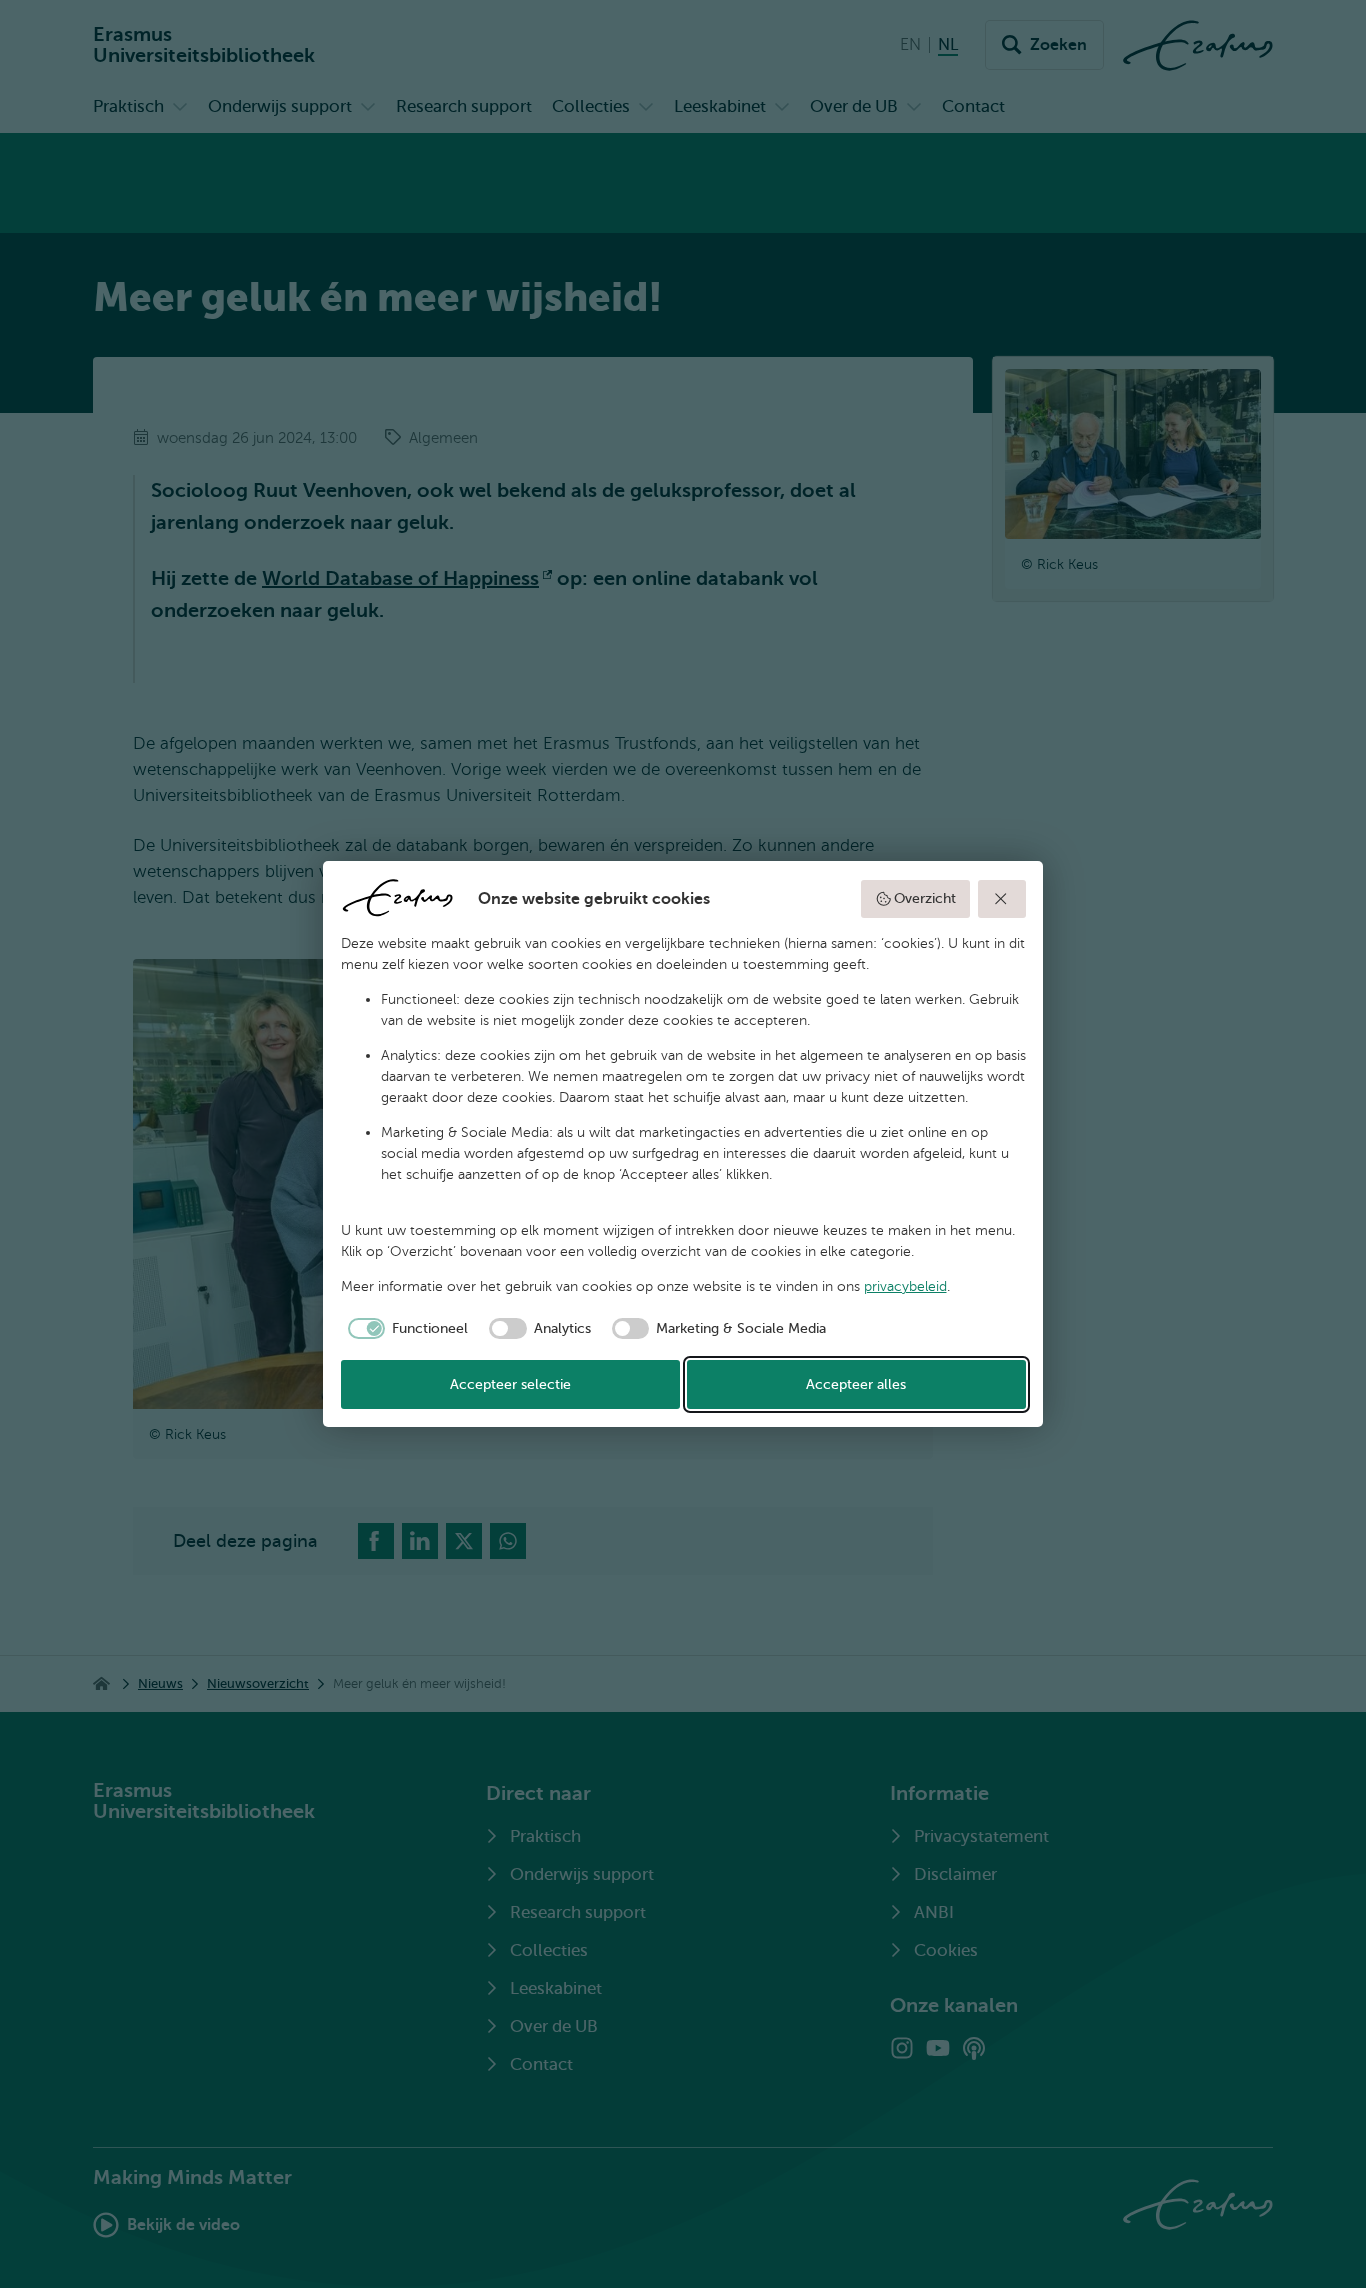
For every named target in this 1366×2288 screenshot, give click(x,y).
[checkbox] (405, 1329)
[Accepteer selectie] (1002, 899)
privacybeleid (905, 1286)
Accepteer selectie (510, 1384)
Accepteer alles (856, 1384)
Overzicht (925, 898)
